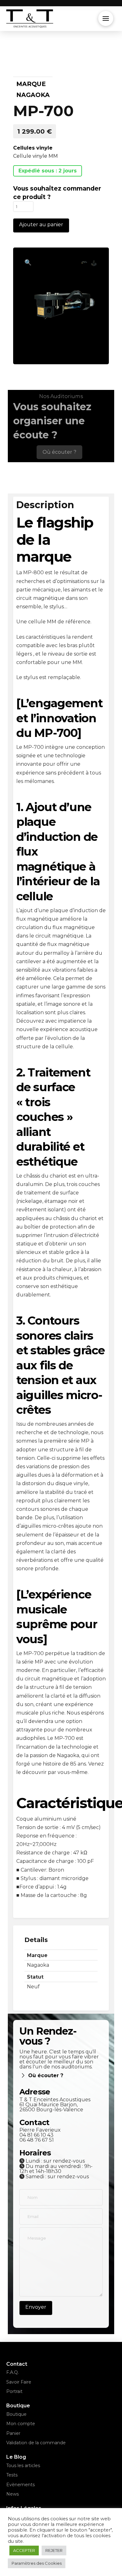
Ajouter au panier (41, 225)
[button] (106, 18)
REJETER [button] (54, 2550)
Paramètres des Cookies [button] (37, 2563)
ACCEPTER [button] (24, 2550)
